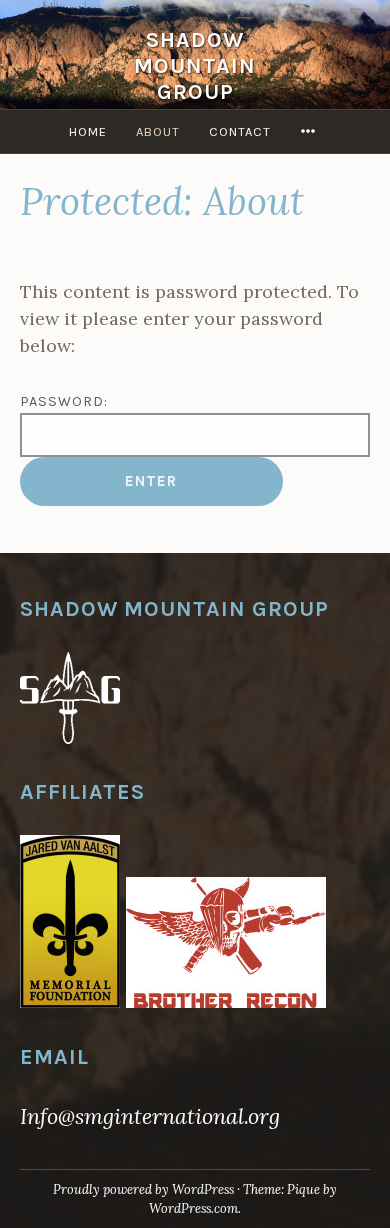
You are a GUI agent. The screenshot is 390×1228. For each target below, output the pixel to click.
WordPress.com (193, 1208)
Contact (240, 131)
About (158, 131)
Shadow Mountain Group (195, 65)
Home (88, 131)
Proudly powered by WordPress (143, 1189)
